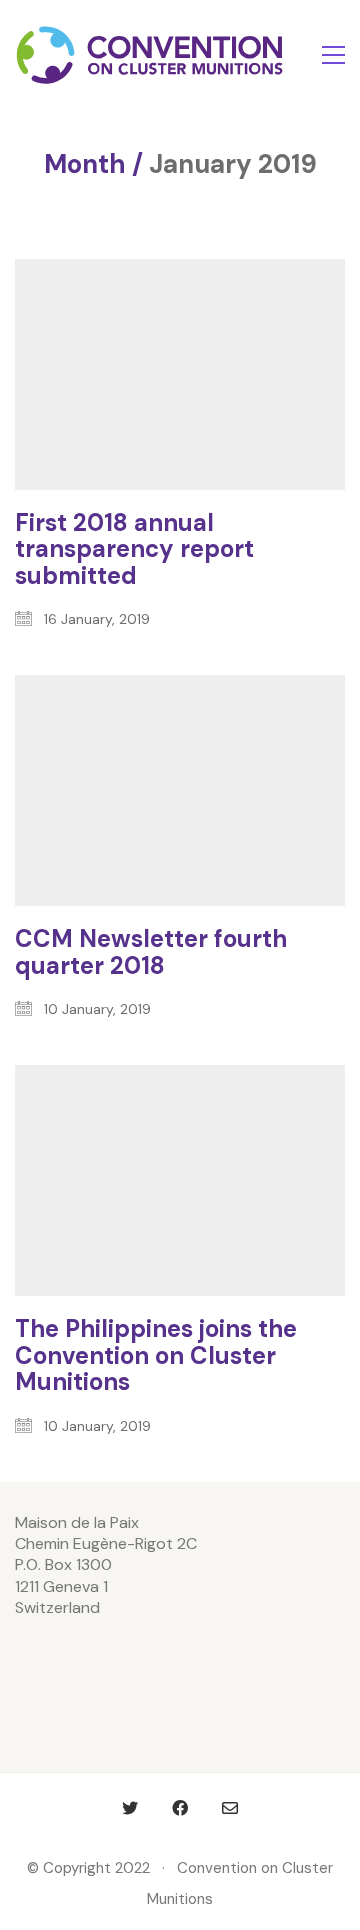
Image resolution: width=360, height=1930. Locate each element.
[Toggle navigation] (333, 55)
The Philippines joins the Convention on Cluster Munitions (156, 1355)
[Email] (230, 1808)
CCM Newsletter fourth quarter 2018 (151, 952)
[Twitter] (130, 1808)
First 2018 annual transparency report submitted (134, 549)
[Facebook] (180, 1808)
